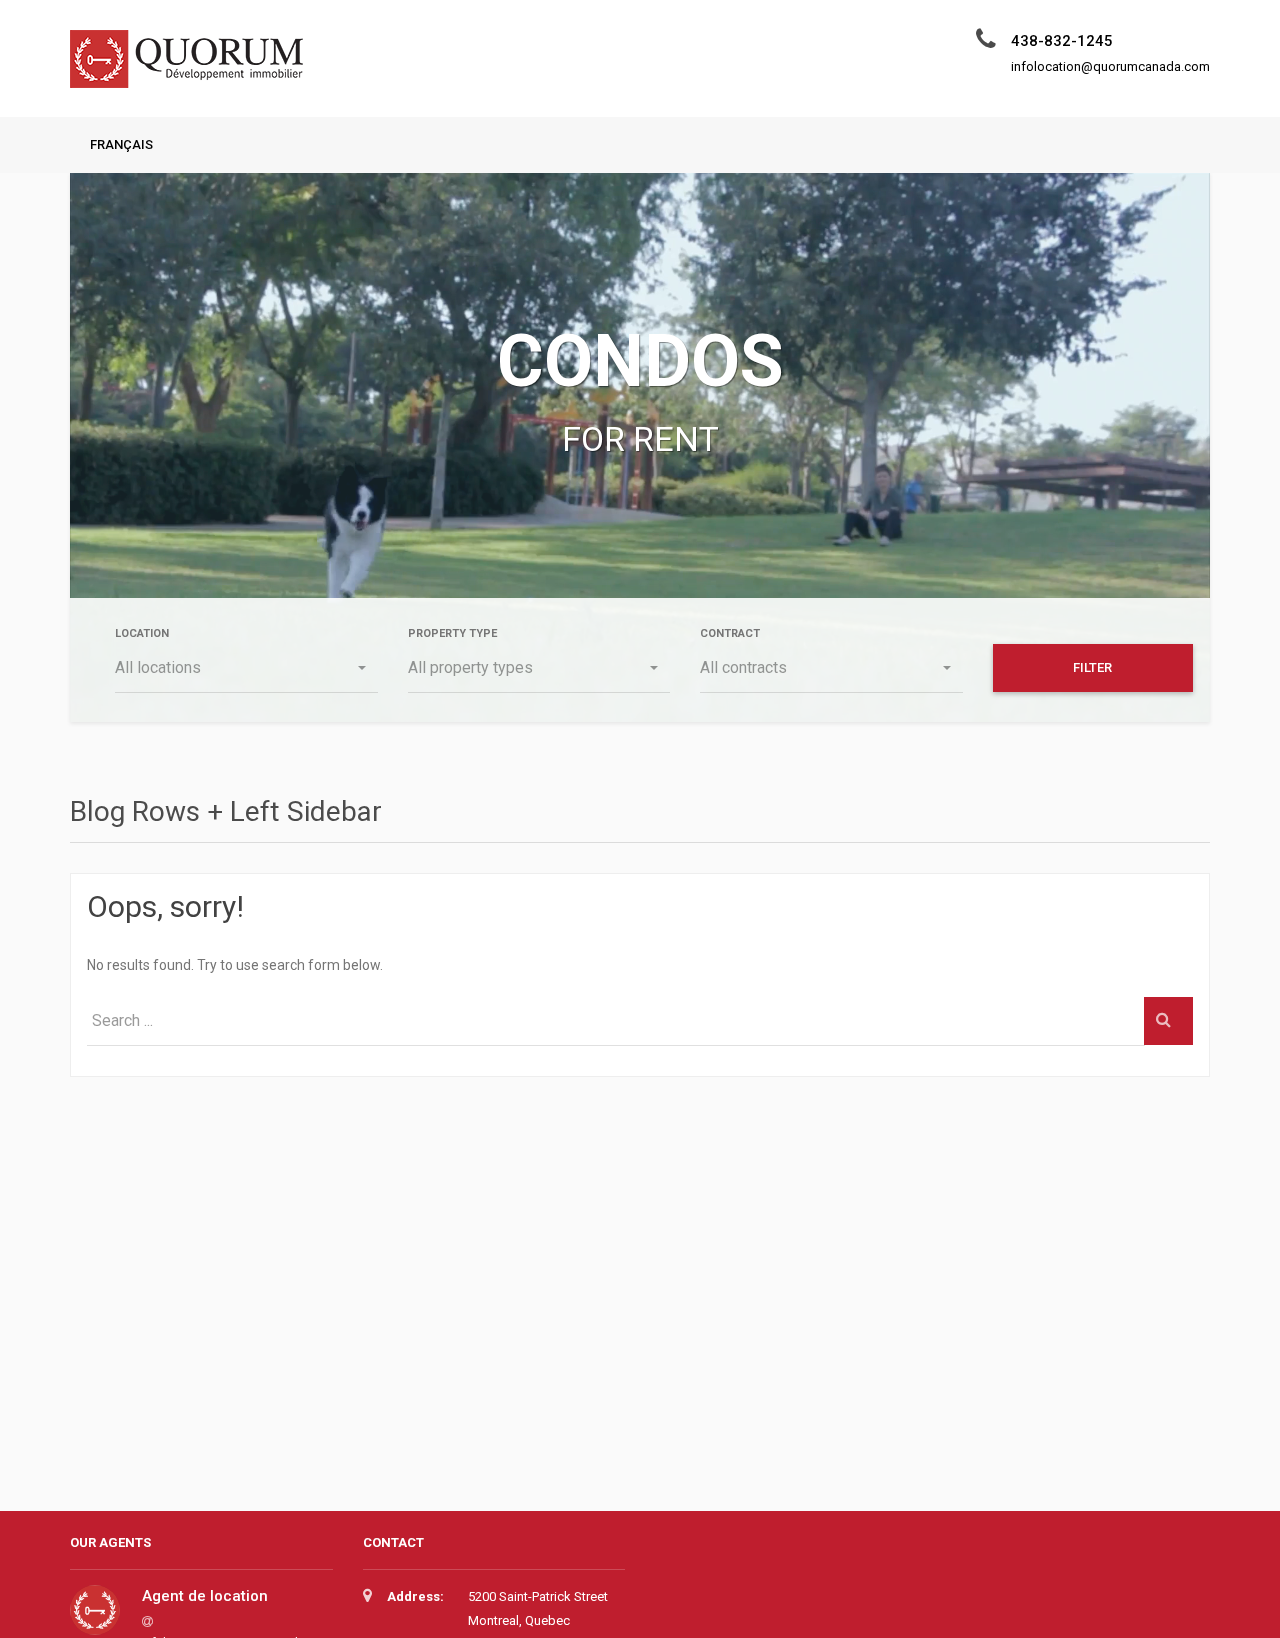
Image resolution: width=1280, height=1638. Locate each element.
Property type (452, 633)
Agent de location (205, 1596)
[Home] (194, 69)
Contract (730, 633)
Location (142, 633)
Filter (1092, 667)
